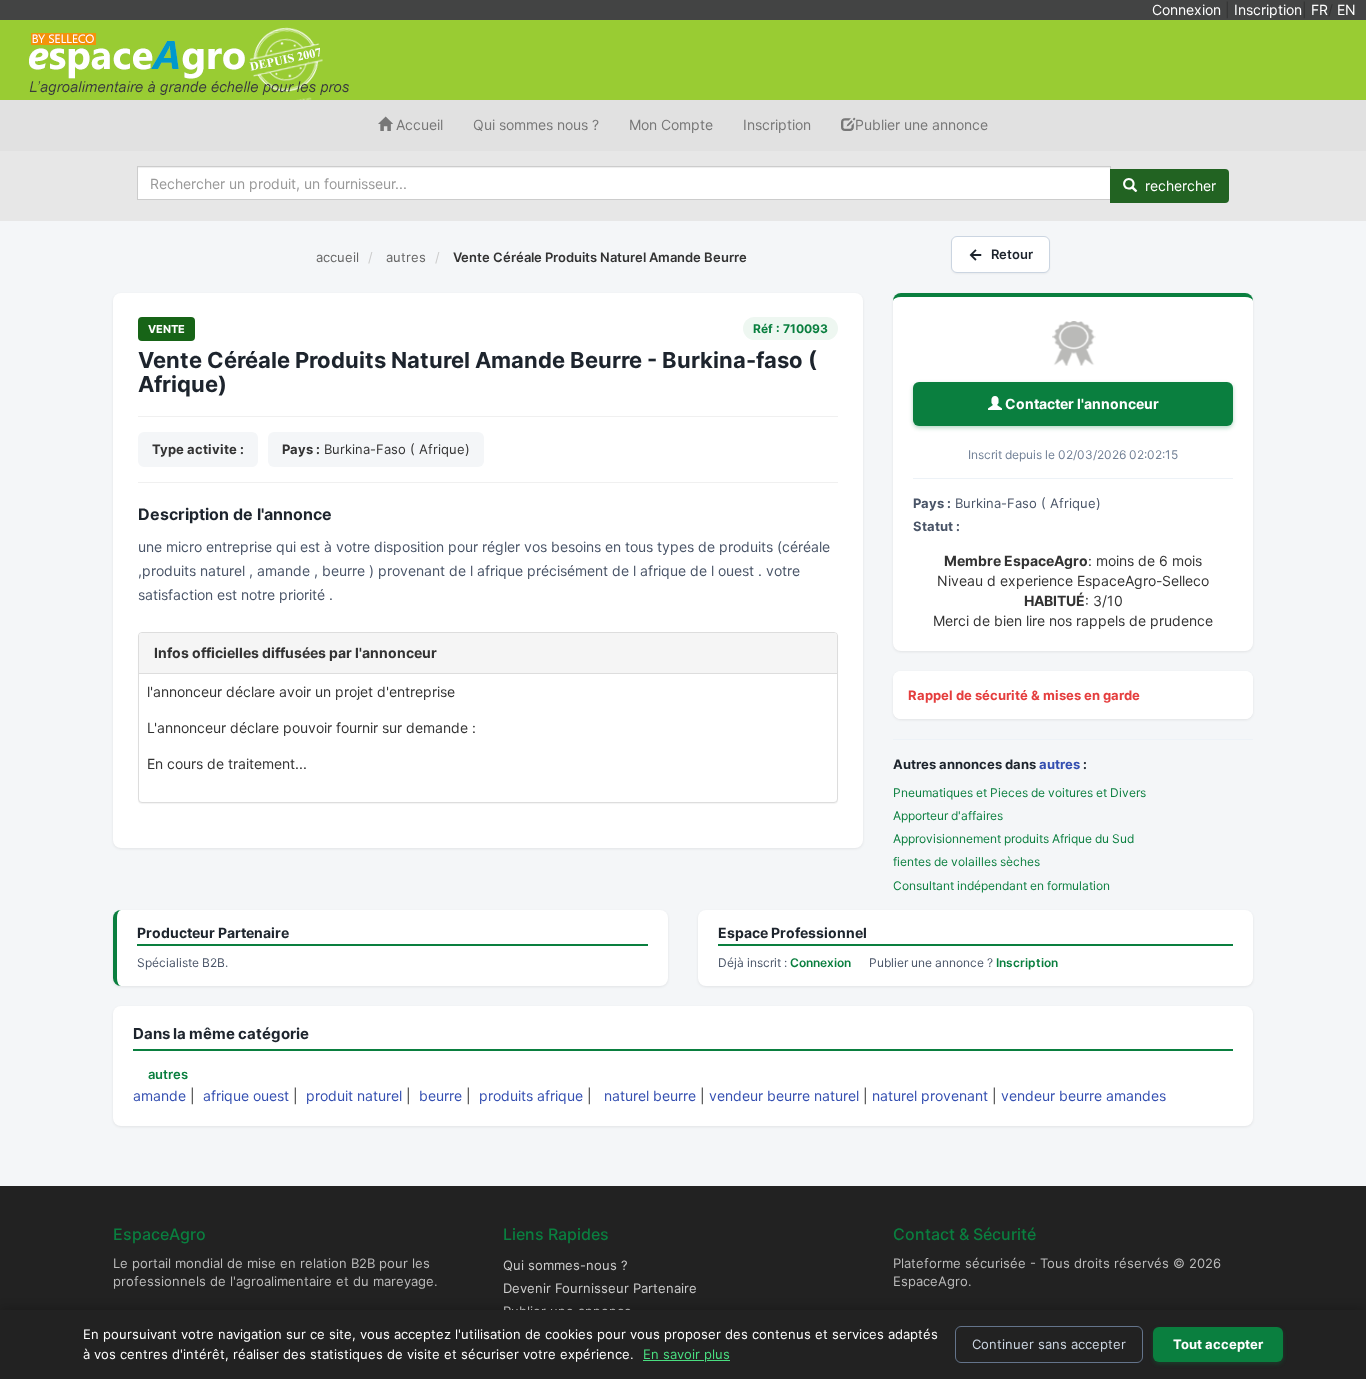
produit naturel (354, 1095)
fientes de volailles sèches (966, 861)
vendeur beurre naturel (784, 1095)
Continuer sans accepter (1049, 1344)
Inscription (1268, 9)
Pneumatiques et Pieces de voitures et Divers (1019, 792)
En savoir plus (686, 1354)
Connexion (1186, 9)
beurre (440, 1095)
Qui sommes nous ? (536, 124)
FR (1319, 9)
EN (1346, 9)
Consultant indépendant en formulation (1001, 885)
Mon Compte (671, 124)
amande (159, 1095)
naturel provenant (930, 1095)
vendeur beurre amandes (1083, 1095)
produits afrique (531, 1095)
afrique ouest (246, 1095)
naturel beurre (650, 1095)
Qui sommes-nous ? (565, 1265)
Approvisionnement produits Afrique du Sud (1013, 838)
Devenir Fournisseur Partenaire (600, 1288)
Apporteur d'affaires (948, 815)
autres (1059, 764)
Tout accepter (1218, 1344)
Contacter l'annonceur (1080, 403)
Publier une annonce (921, 124)
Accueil (417, 124)
